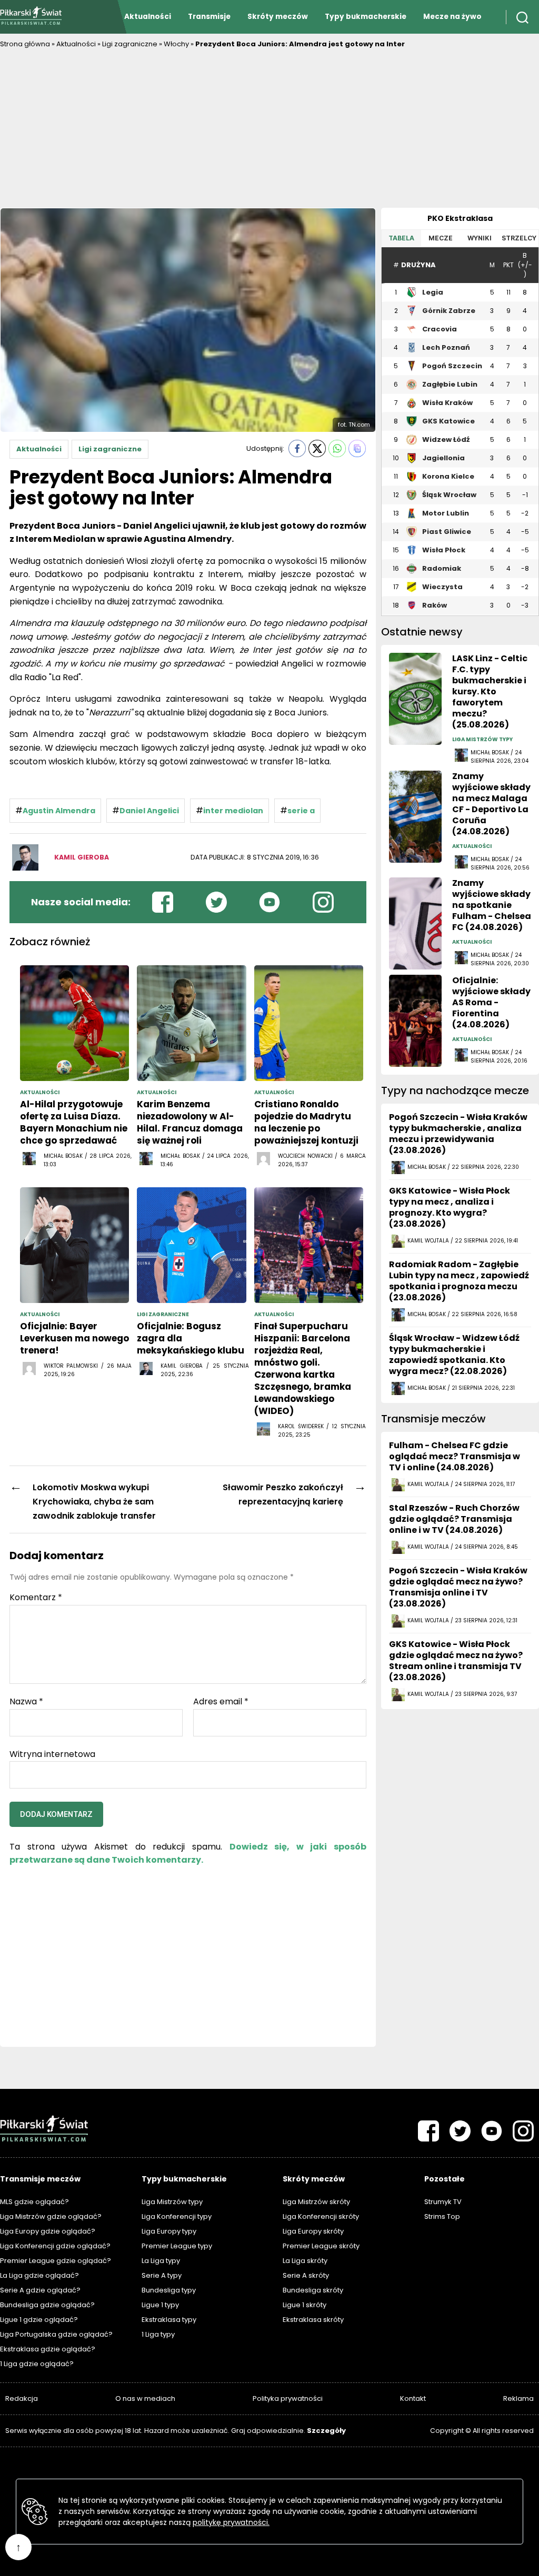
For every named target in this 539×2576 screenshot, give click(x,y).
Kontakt (413, 2398)
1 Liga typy (158, 2334)
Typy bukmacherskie (366, 17)
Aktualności (148, 17)
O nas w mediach (145, 2398)
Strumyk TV (443, 2202)
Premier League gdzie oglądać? (56, 2261)
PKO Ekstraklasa (460, 218)
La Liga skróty (305, 2261)
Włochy (176, 44)
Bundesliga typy (169, 2290)
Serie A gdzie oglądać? (40, 2290)
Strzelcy (519, 238)
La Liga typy (161, 2261)
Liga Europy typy (169, 2231)
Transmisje (209, 17)
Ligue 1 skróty (305, 2305)
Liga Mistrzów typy (172, 2202)
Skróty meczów (278, 17)
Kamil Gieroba (82, 857)
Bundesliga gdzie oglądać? (47, 2305)
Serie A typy (162, 2275)
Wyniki (480, 238)
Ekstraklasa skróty (313, 2320)
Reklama (518, 2398)
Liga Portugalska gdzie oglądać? (56, 2334)
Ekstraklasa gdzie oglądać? (48, 2349)
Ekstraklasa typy (169, 2320)
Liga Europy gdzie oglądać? (48, 2231)
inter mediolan (233, 811)
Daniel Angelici (149, 811)
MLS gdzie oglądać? (34, 2202)
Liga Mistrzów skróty (316, 2202)
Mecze (441, 238)
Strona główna (25, 44)
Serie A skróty (306, 2275)
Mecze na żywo (452, 17)
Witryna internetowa (52, 1753)
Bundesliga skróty (313, 2290)
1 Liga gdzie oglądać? (37, 2364)
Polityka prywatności (288, 2398)
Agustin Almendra (59, 811)
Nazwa (26, 1702)
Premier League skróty (321, 2246)
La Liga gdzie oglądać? (39, 2275)
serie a (301, 811)
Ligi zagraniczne (130, 44)
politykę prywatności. (231, 2522)
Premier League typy (177, 2246)
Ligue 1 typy (160, 2305)
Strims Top (442, 2216)
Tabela (401, 238)
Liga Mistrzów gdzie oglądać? (51, 2216)
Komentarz (36, 1598)
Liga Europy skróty (313, 2231)
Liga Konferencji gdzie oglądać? (55, 2246)
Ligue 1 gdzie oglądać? (39, 2320)
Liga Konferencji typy (177, 2216)
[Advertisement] (269, 129)
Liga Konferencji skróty (321, 2216)
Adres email (221, 1702)
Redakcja (22, 2398)
